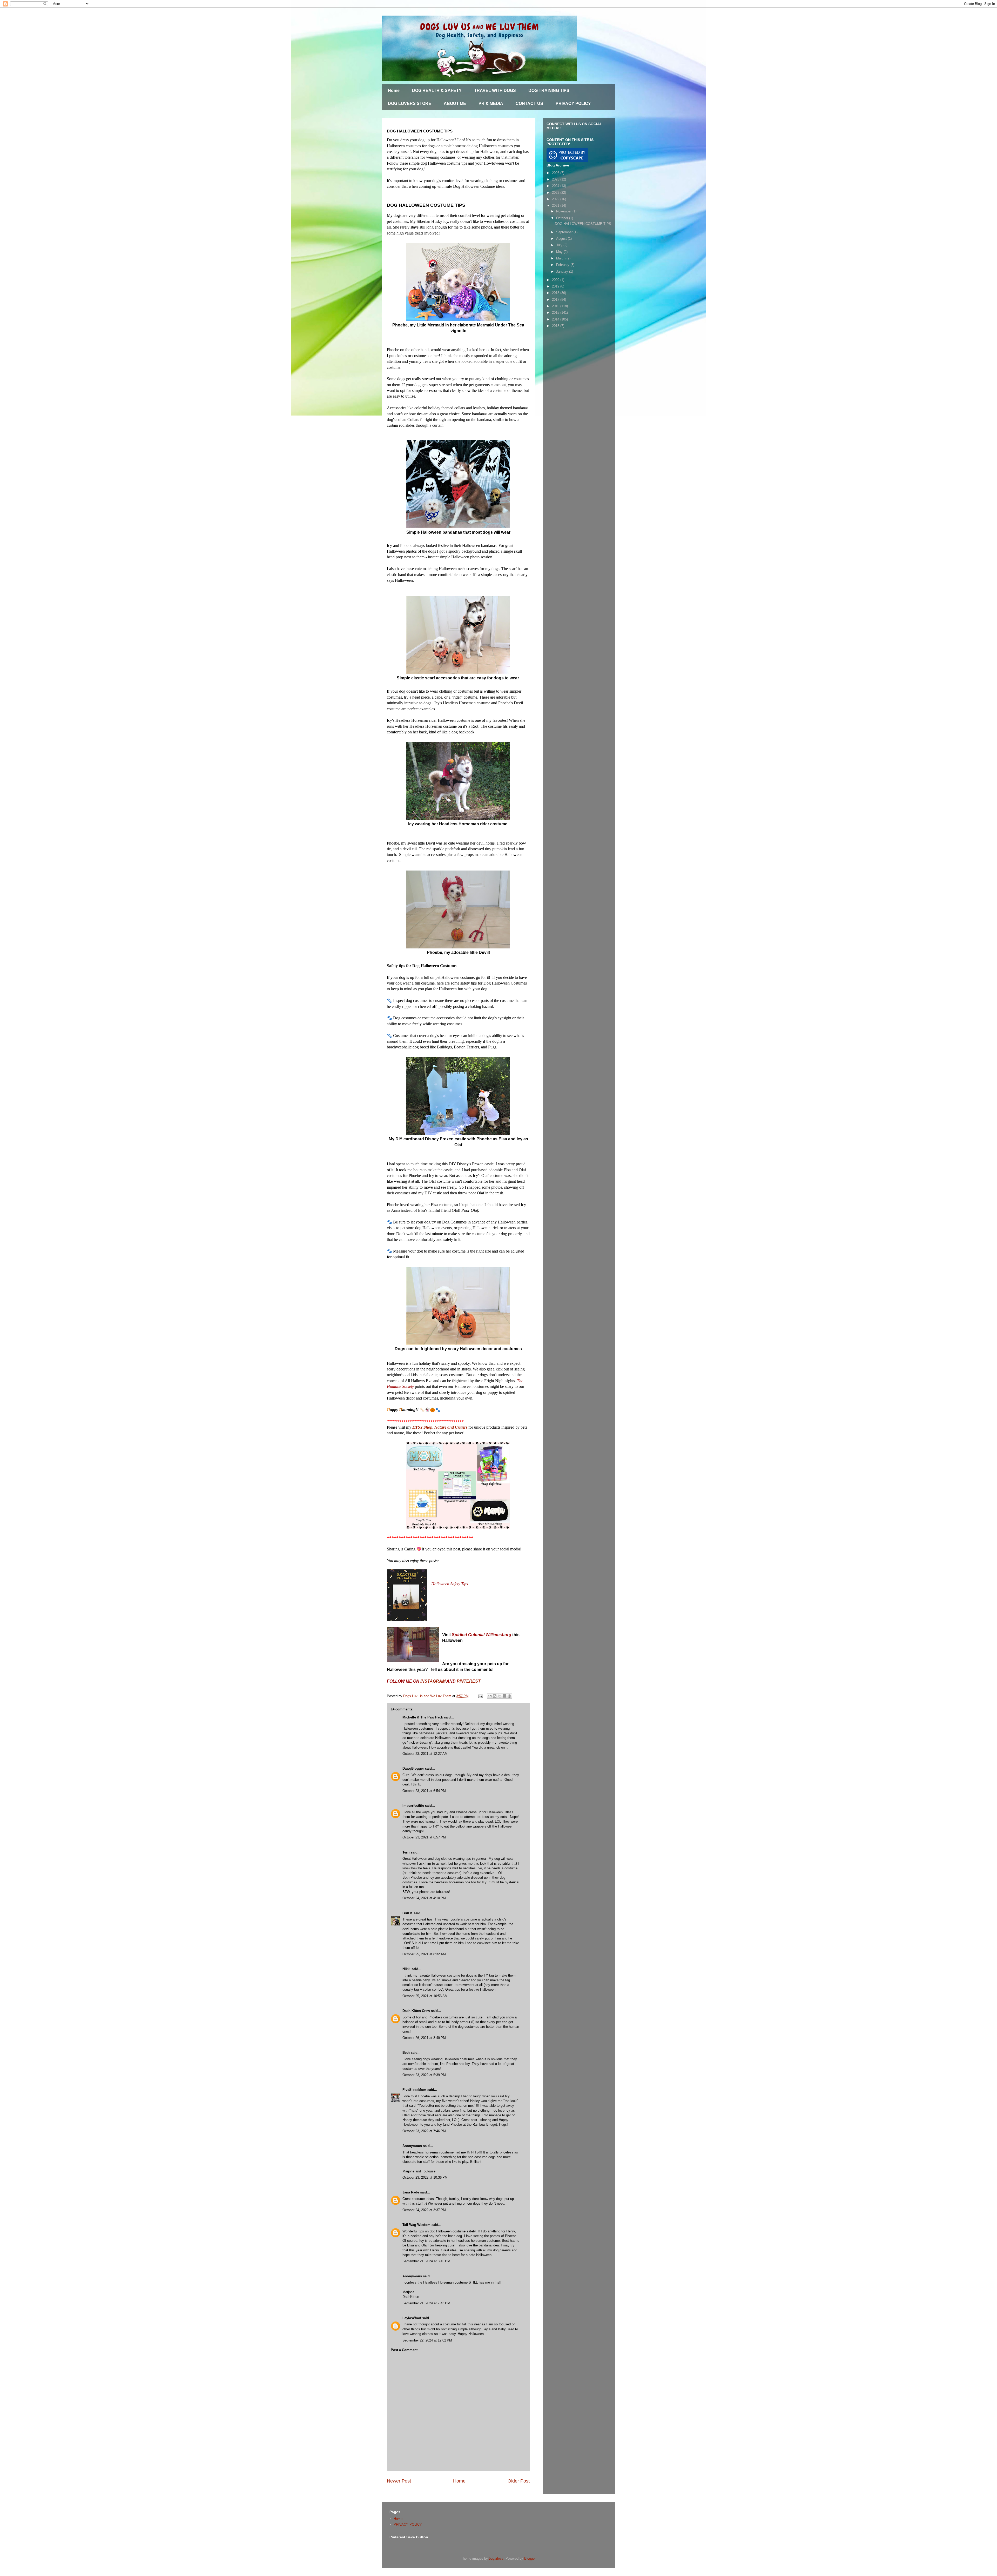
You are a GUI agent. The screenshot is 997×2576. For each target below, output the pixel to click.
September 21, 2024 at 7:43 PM (426, 2303)
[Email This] (490, 1696)
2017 (556, 300)
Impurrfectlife (413, 1806)
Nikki (406, 1969)
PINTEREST (469, 1681)
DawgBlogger (413, 1768)
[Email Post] (480, 1696)
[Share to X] (500, 1696)
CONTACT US (529, 103)
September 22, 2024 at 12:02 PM (427, 2340)
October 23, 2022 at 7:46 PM (424, 2131)
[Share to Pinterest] (509, 1696)
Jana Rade (411, 2192)
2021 (556, 206)
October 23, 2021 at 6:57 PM (424, 1837)
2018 (556, 293)
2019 (556, 286)
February (563, 265)
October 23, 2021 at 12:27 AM (425, 1754)
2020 (556, 280)
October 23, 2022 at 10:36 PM (425, 2177)
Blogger (530, 2558)
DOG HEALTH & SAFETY (437, 91)
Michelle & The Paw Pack (423, 1717)
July (560, 245)
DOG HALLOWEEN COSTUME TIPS (583, 224)
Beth (406, 2053)
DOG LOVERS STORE (410, 103)
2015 (556, 313)
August (562, 239)
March (561, 258)
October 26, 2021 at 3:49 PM (424, 2038)
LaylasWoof (412, 2318)
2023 (556, 193)
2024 (556, 186)
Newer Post (399, 2481)
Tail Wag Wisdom (416, 2225)
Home (394, 91)
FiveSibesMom (414, 2090)
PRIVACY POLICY (573, 103)
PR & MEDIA (491, 103)
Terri (406, 1852)
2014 (556, 319)
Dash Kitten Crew (416, 2011)
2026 (556, 173)
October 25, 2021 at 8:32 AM (424, 1954)
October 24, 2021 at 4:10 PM (424, 1898)
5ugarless (496, 2558)
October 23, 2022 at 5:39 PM (424, 2075)
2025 (556, 179)
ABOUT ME (455, 103)
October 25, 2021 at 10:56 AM (425, 1996)
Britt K (408, 1913)
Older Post (519, 2481)
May (560, 252)
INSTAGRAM (433, 1681)
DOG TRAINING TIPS (549, 91)
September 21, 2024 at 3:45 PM (426, 2261)
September (565, 232)
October (563, 218)
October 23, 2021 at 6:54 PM (424, 1791)
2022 (556, 199)
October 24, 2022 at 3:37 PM (424, 2210)
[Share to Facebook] (504, 1696)
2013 (556, 326)
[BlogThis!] (495, 1696)
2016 (556, 306)
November (564, 211)
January (563, 272)
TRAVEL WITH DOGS (495, 91)
